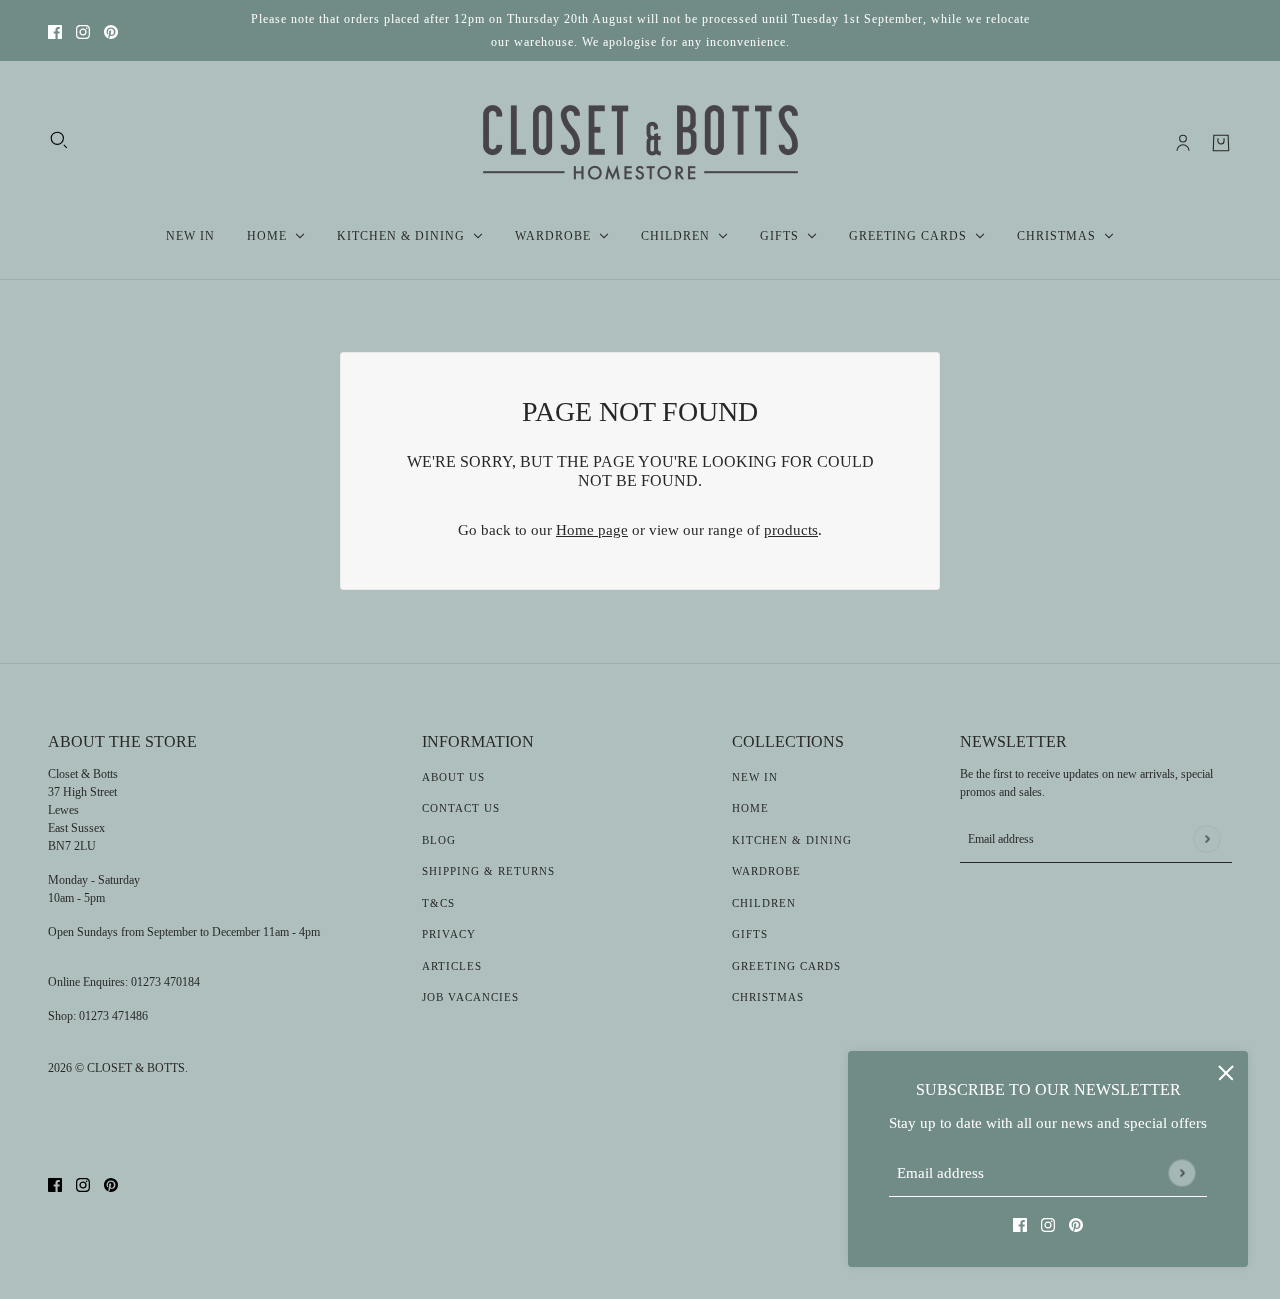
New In (755, 777)
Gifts (750, 934)
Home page (592, 530)
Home (750, 808)
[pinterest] (111, 30)
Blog (439, 840)
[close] (1226, 1073)
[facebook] (55, 30)
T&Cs (438, 903)
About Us (453, 777)
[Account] (1183, 143)
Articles (452, 966)
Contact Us (461, 808)
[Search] (59, 140)
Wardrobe (766, 871)
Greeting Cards (786, 966)
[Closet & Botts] (640, 143)
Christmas (768, 997)
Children (764, 903)
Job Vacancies (470, 997)
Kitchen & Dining (792, 840)
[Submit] (1181, 1172)
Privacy (449, 934)
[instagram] (83, 30)
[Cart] (1221, 143)
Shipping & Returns (488, 871)
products (791, 530)
